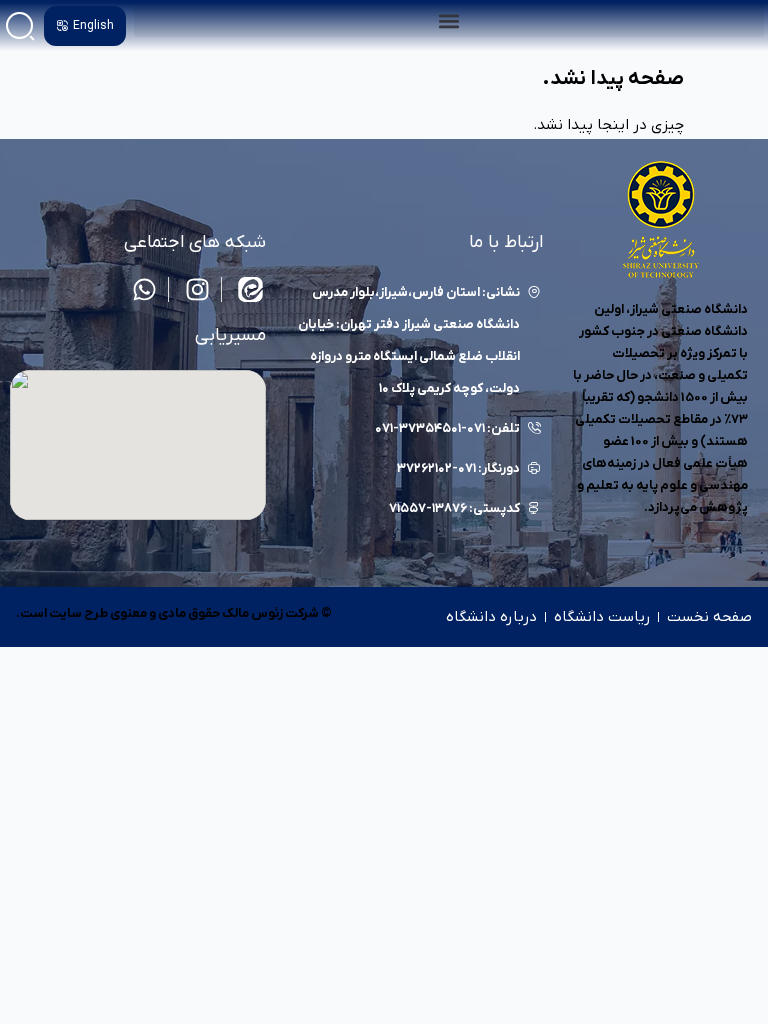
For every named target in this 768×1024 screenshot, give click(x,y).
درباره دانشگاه (491, 617)
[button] (449, 20)
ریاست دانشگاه (602, 617)
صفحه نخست (709, 617)
